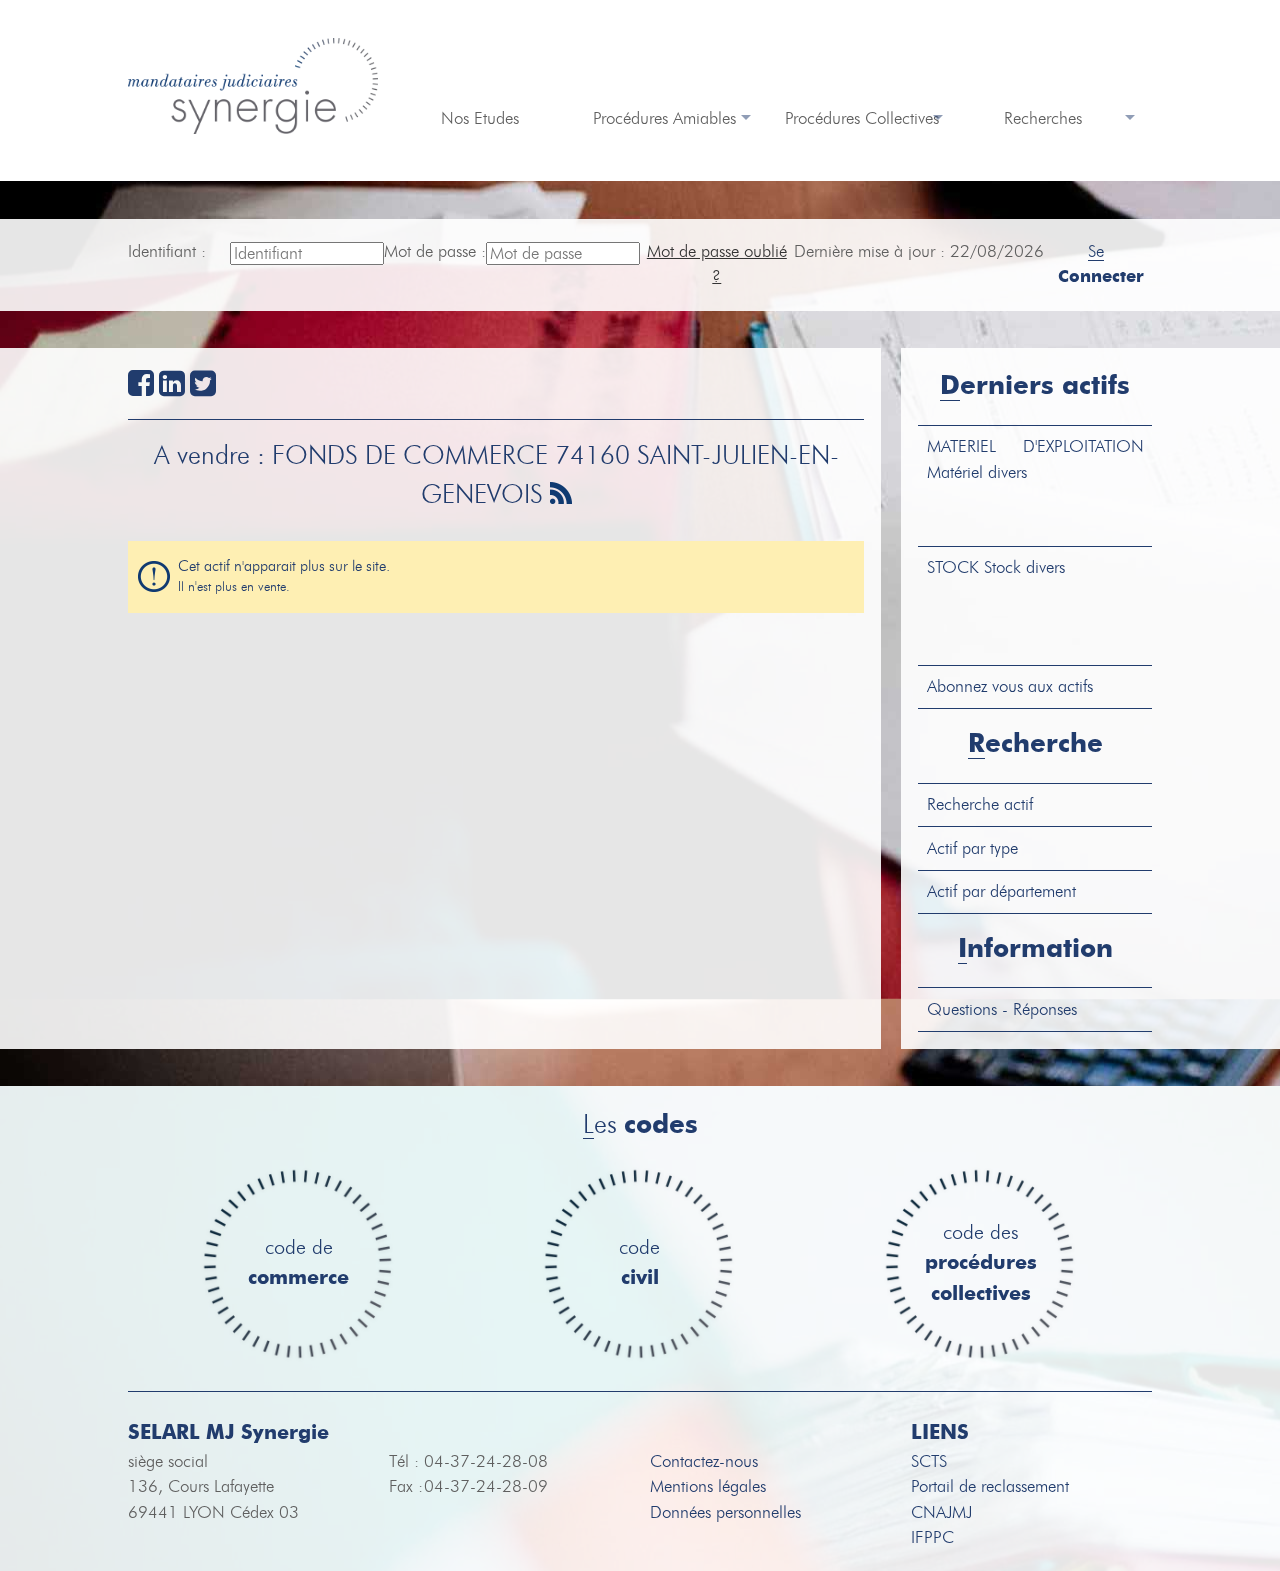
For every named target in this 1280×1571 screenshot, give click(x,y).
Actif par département (1001, 891)
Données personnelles (725, 1512)
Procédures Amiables (664, 118)
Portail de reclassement (990, 1486)
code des (981, 1264)
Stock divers (996, 567)
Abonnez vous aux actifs (1010, 686)
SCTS (929, 1461)
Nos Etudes (480, 118)
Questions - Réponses (1002, 1009)
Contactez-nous (704, 1461)
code (639, 1263)
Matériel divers (1035, 459)
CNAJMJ (941, 1512)
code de (298, 1263)
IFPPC (932, 1537)
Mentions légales (708, 1486)
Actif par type (972, 848)
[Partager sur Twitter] (203, 388)
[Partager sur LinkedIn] (172, 388)
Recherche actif (980, 804)
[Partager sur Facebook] (141, 388)
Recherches (1043, 118)
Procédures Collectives (862, 118)
